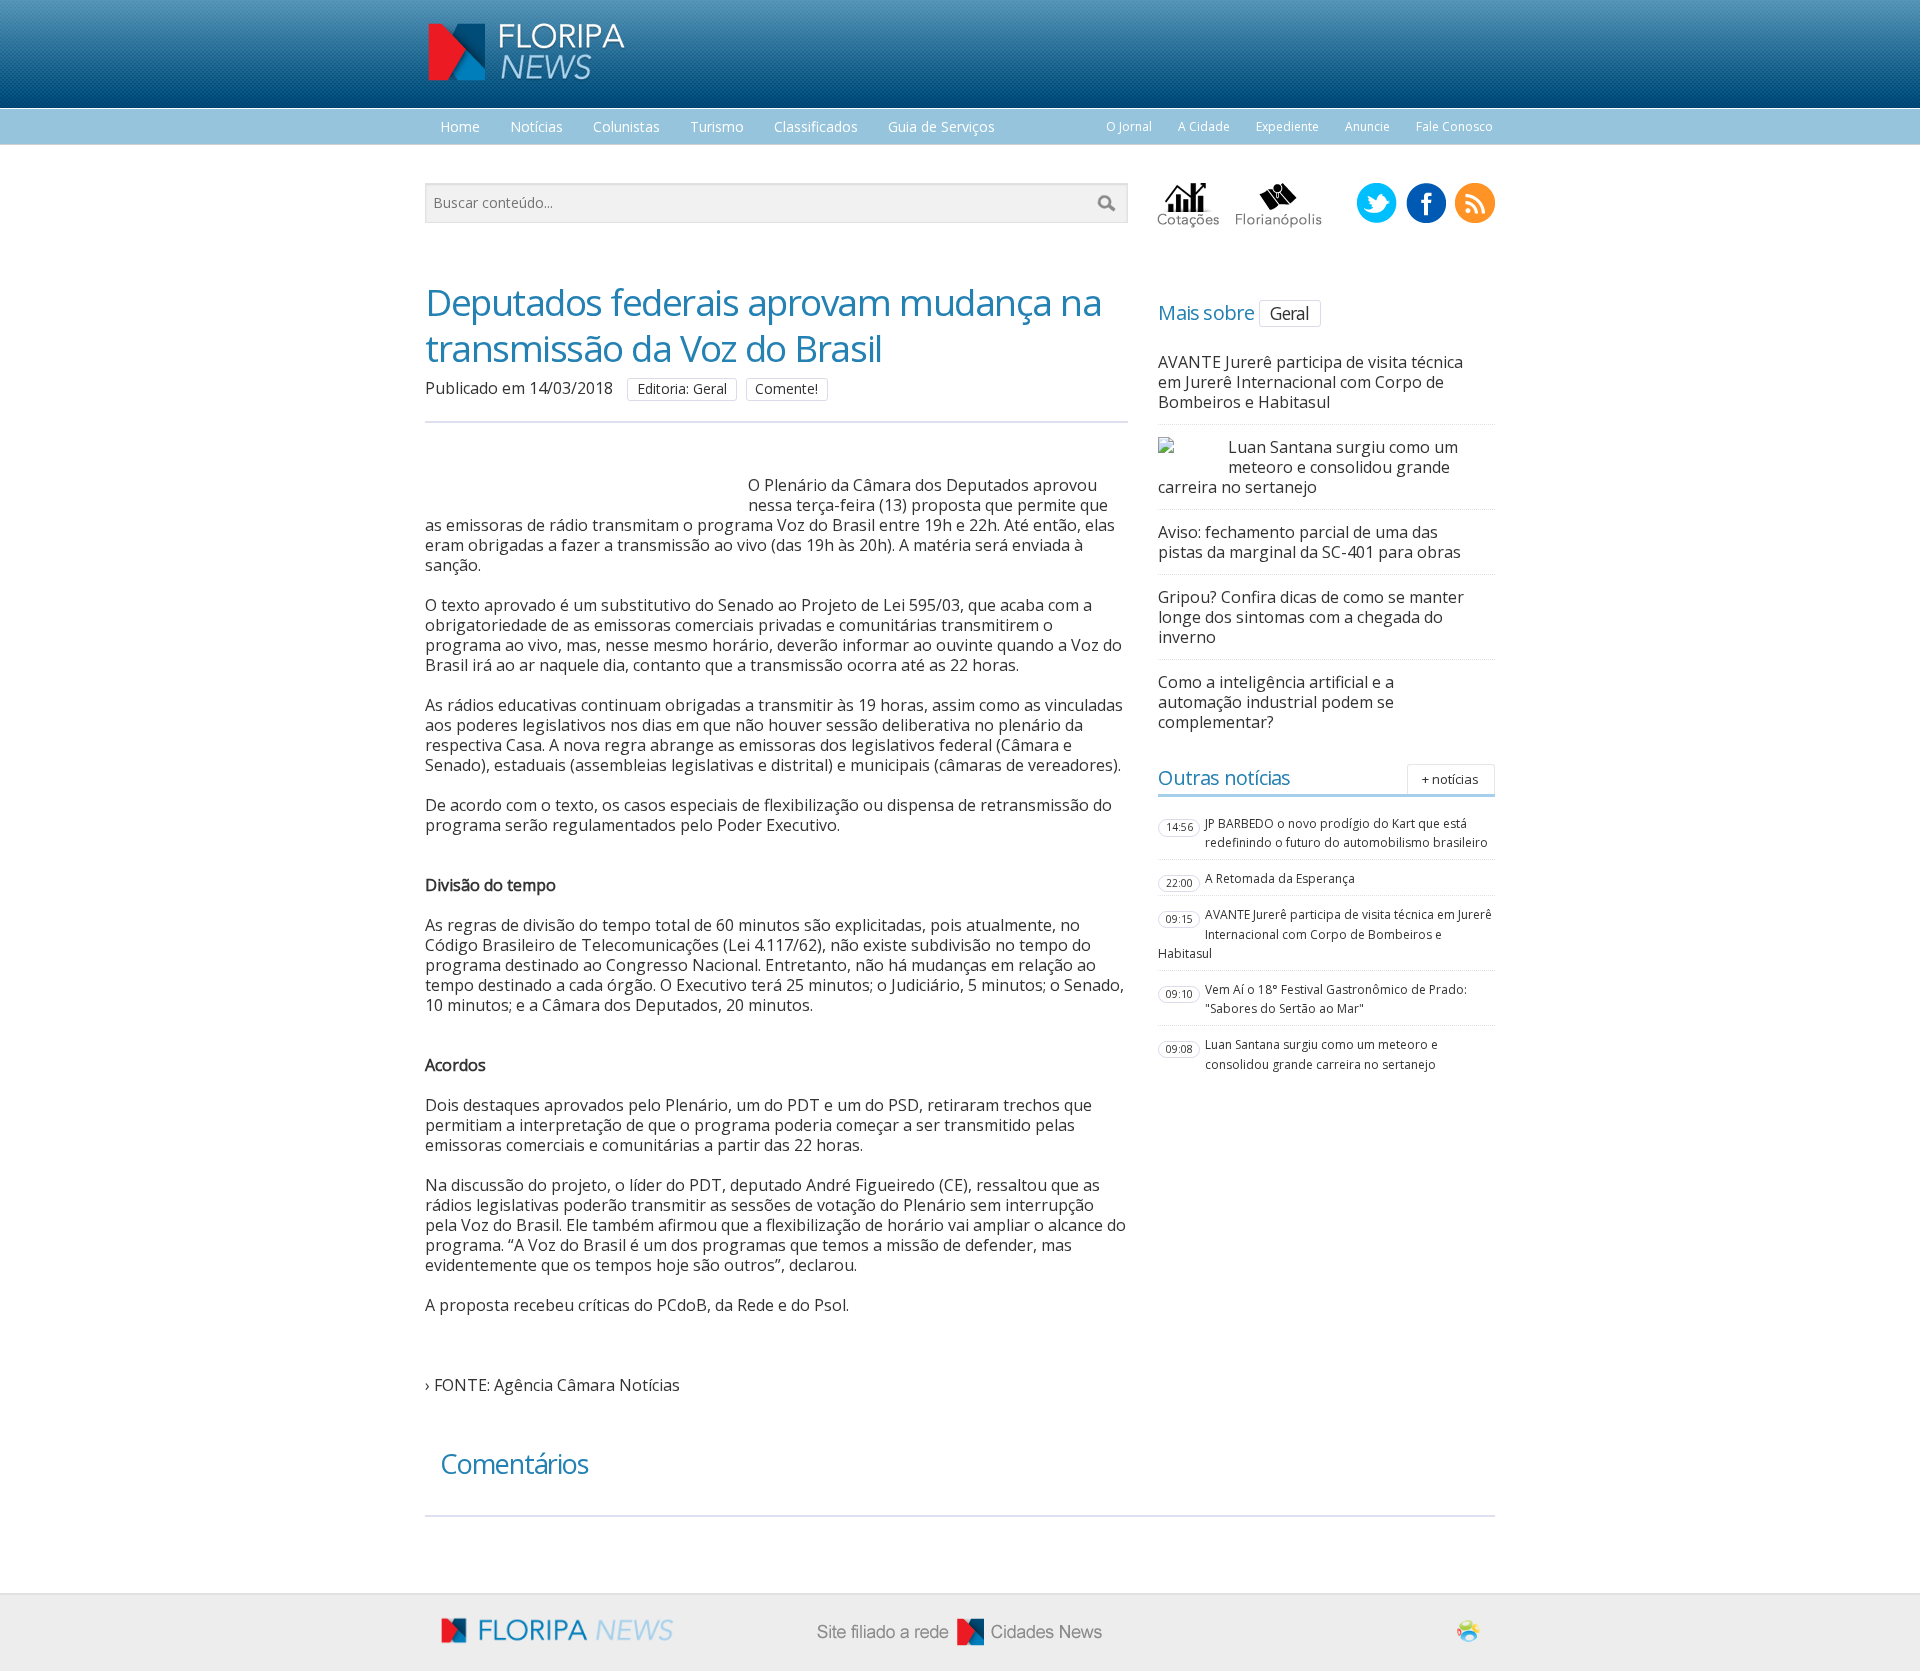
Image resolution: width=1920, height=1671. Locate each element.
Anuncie (1367, 126)
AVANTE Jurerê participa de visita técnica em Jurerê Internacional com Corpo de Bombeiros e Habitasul (1310, 382)
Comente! (786, 388)
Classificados (816, 127)
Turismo (717, 127)
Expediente (1287, 126)
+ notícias (1450, 779)
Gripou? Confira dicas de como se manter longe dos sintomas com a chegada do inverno (1311, 617)
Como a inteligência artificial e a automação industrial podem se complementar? (1276, 702)
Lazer (458, 164)
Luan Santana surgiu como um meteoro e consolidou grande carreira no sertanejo (1308, 467)
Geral (1289, 313)
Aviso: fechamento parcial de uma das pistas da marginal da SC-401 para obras (1309, 542)
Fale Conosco (1454, 126)
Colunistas (626, 127)
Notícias (536, 127)
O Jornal (1129, 126)
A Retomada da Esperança (1280, 878)
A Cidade (1204, 126)
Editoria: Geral (682, 388)
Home (460, 127)
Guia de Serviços (941, 127)
